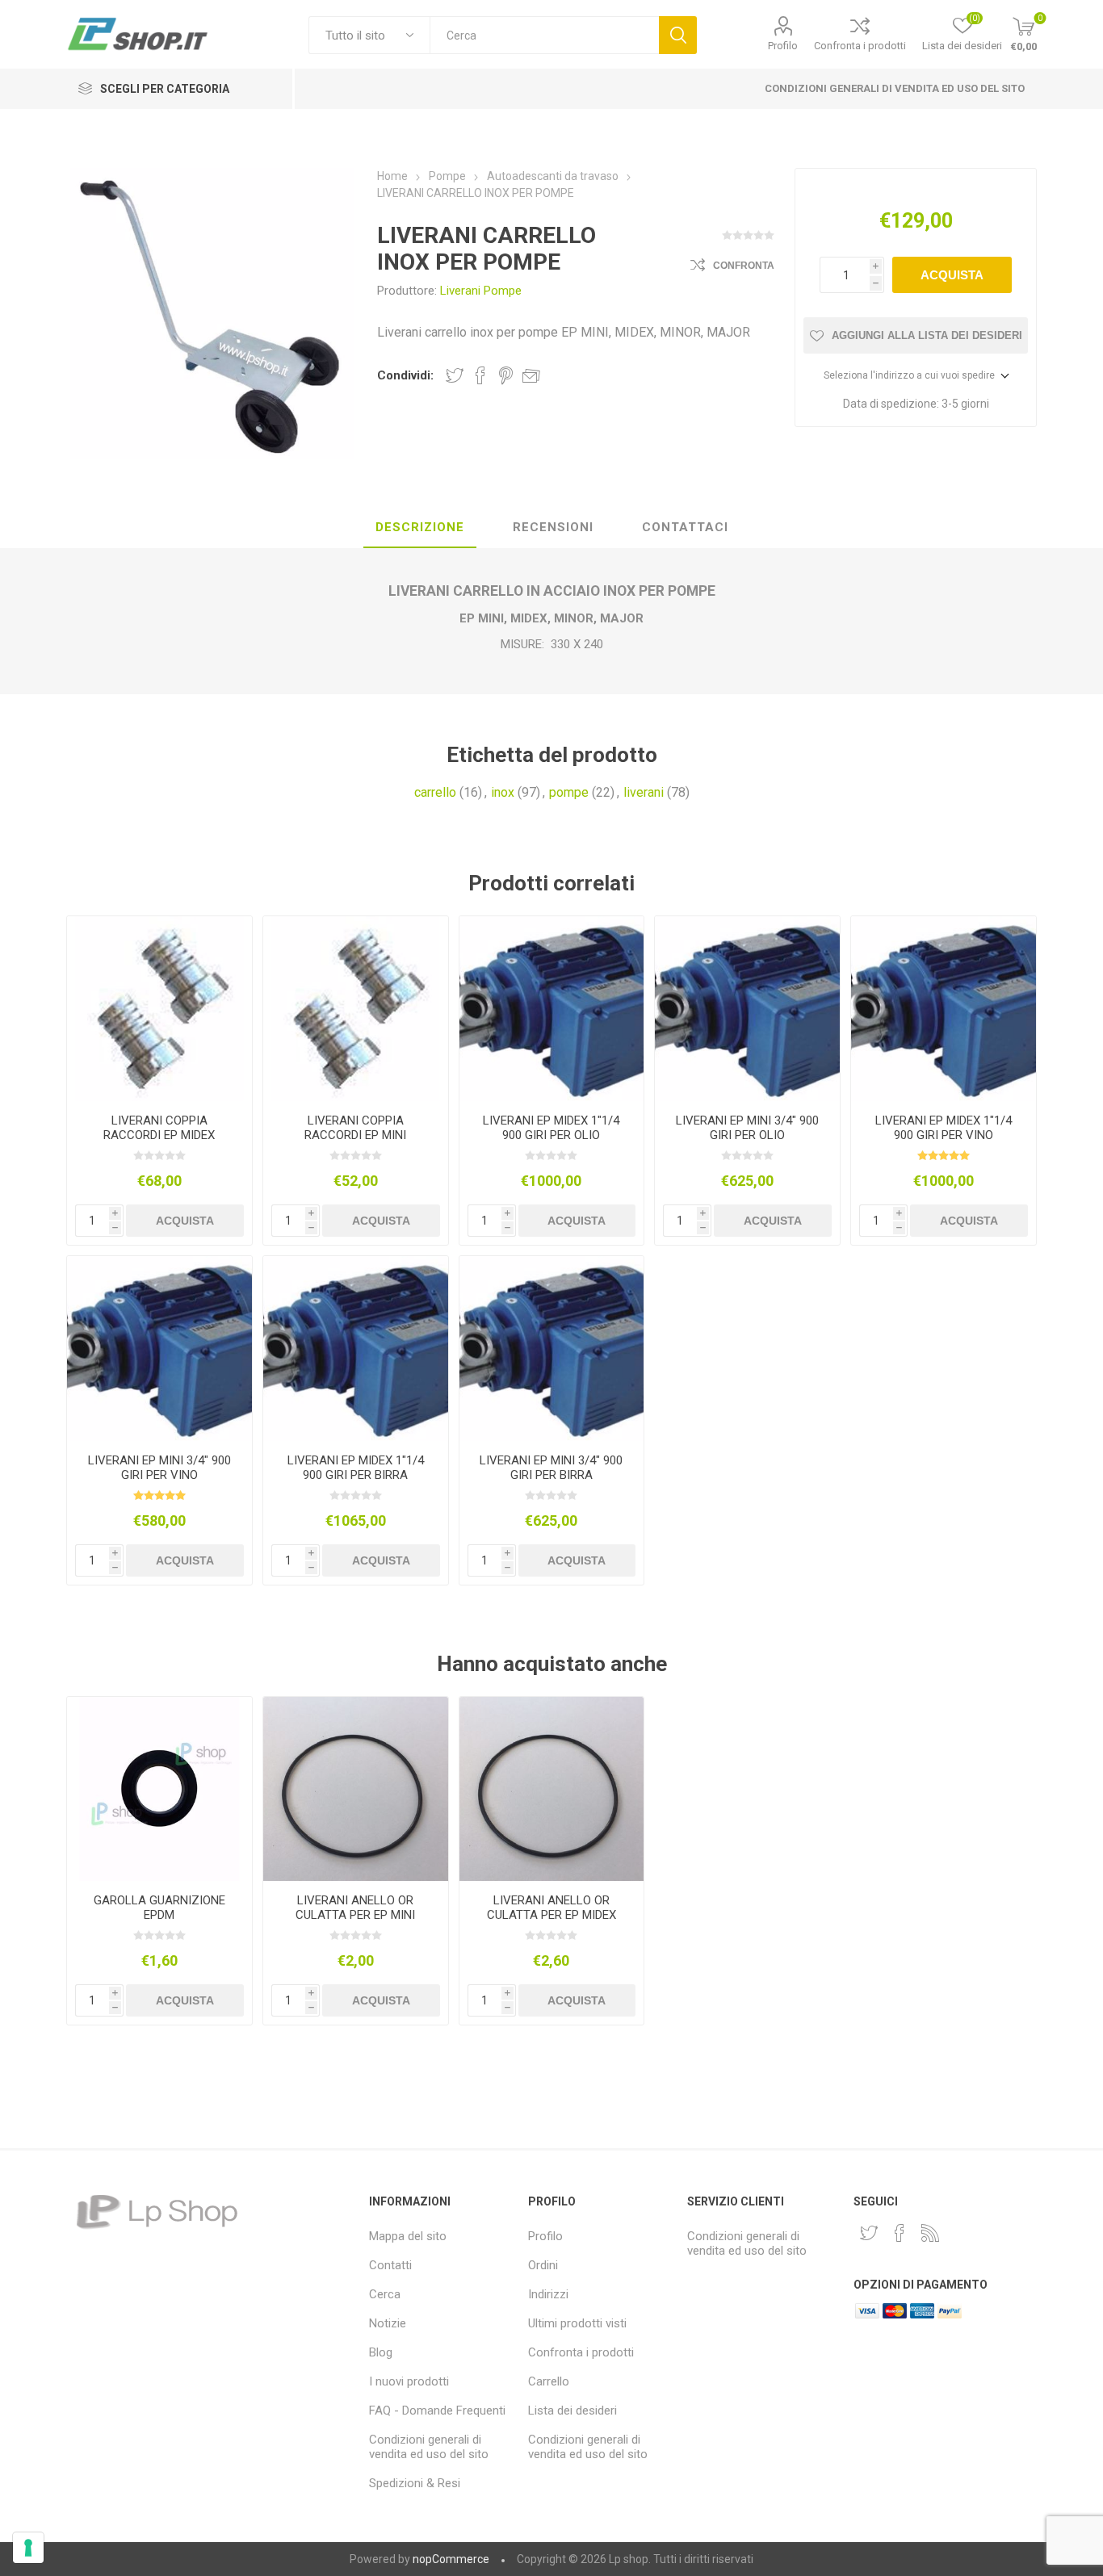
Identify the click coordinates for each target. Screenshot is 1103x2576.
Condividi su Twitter (455, 375)
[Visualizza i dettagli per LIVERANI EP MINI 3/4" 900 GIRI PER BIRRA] (552, 1349)
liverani (644, 792)
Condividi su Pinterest (506, 375)
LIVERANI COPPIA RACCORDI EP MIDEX (159, 1128)
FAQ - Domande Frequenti (437, 2411)
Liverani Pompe (481, 291)
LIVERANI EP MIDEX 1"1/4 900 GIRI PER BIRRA (356, 1468)
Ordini (543, 2265)
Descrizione (420, 527)
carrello (435, 792)
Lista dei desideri (572, 2411)
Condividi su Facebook (480, 375)
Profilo (783, 46)
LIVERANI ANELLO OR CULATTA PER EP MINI (355, 1908)
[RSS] (930, 2233)
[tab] (420, 528)
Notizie (388, 2323)
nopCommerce (451, 2559)
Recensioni (553, 527)
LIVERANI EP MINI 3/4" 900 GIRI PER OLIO (747, 1128)
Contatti (390, 2265)
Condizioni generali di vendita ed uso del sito (895, 88)
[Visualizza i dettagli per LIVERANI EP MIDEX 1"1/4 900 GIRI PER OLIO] (552, 1009)
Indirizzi (548, 2294)
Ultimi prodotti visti (577, 2323)
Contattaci (685, 527)
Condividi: (405, 375)
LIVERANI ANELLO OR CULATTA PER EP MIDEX (551, 1908)
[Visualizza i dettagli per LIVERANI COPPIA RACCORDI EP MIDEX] (159, 1009)
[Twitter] (869, 2233)
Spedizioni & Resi (415, 2483)
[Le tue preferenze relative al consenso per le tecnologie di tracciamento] (28, 2548)
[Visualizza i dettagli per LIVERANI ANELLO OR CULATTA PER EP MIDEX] (552, 1789)
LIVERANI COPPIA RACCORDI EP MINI (355, 1128)
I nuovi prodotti (409, 2381)
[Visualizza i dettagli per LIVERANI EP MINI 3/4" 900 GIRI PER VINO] (159, 1349)
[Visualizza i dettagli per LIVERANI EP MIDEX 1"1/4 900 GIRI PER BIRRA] (356, 1349)
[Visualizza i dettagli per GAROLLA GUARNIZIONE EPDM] (159, 1789)
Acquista (952, 275)
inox (503, 792)
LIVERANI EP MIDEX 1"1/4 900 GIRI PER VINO (944, 1128)
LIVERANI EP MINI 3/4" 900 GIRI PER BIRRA (551, 1468)
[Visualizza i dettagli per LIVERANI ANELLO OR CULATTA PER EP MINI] (356, 1789)
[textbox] (544, 35)
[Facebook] (900, 2233)
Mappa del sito (408, 2236)
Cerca (678, 35)
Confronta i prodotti (860, 46)
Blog (381, 2352)
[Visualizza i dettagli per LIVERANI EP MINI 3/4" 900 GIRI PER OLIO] (747, 1009)
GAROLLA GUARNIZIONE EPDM (159, 1908)
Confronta (744, 266)
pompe (569, 792)
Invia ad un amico (531, 375)
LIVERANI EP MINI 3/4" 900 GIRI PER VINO (159, 1468)
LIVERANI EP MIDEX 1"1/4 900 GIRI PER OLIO (551, 1128)
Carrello (549, 2381)
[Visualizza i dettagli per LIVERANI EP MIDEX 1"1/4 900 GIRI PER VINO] (944, 1009)
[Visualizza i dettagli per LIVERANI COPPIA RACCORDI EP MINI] (356, 1009)
